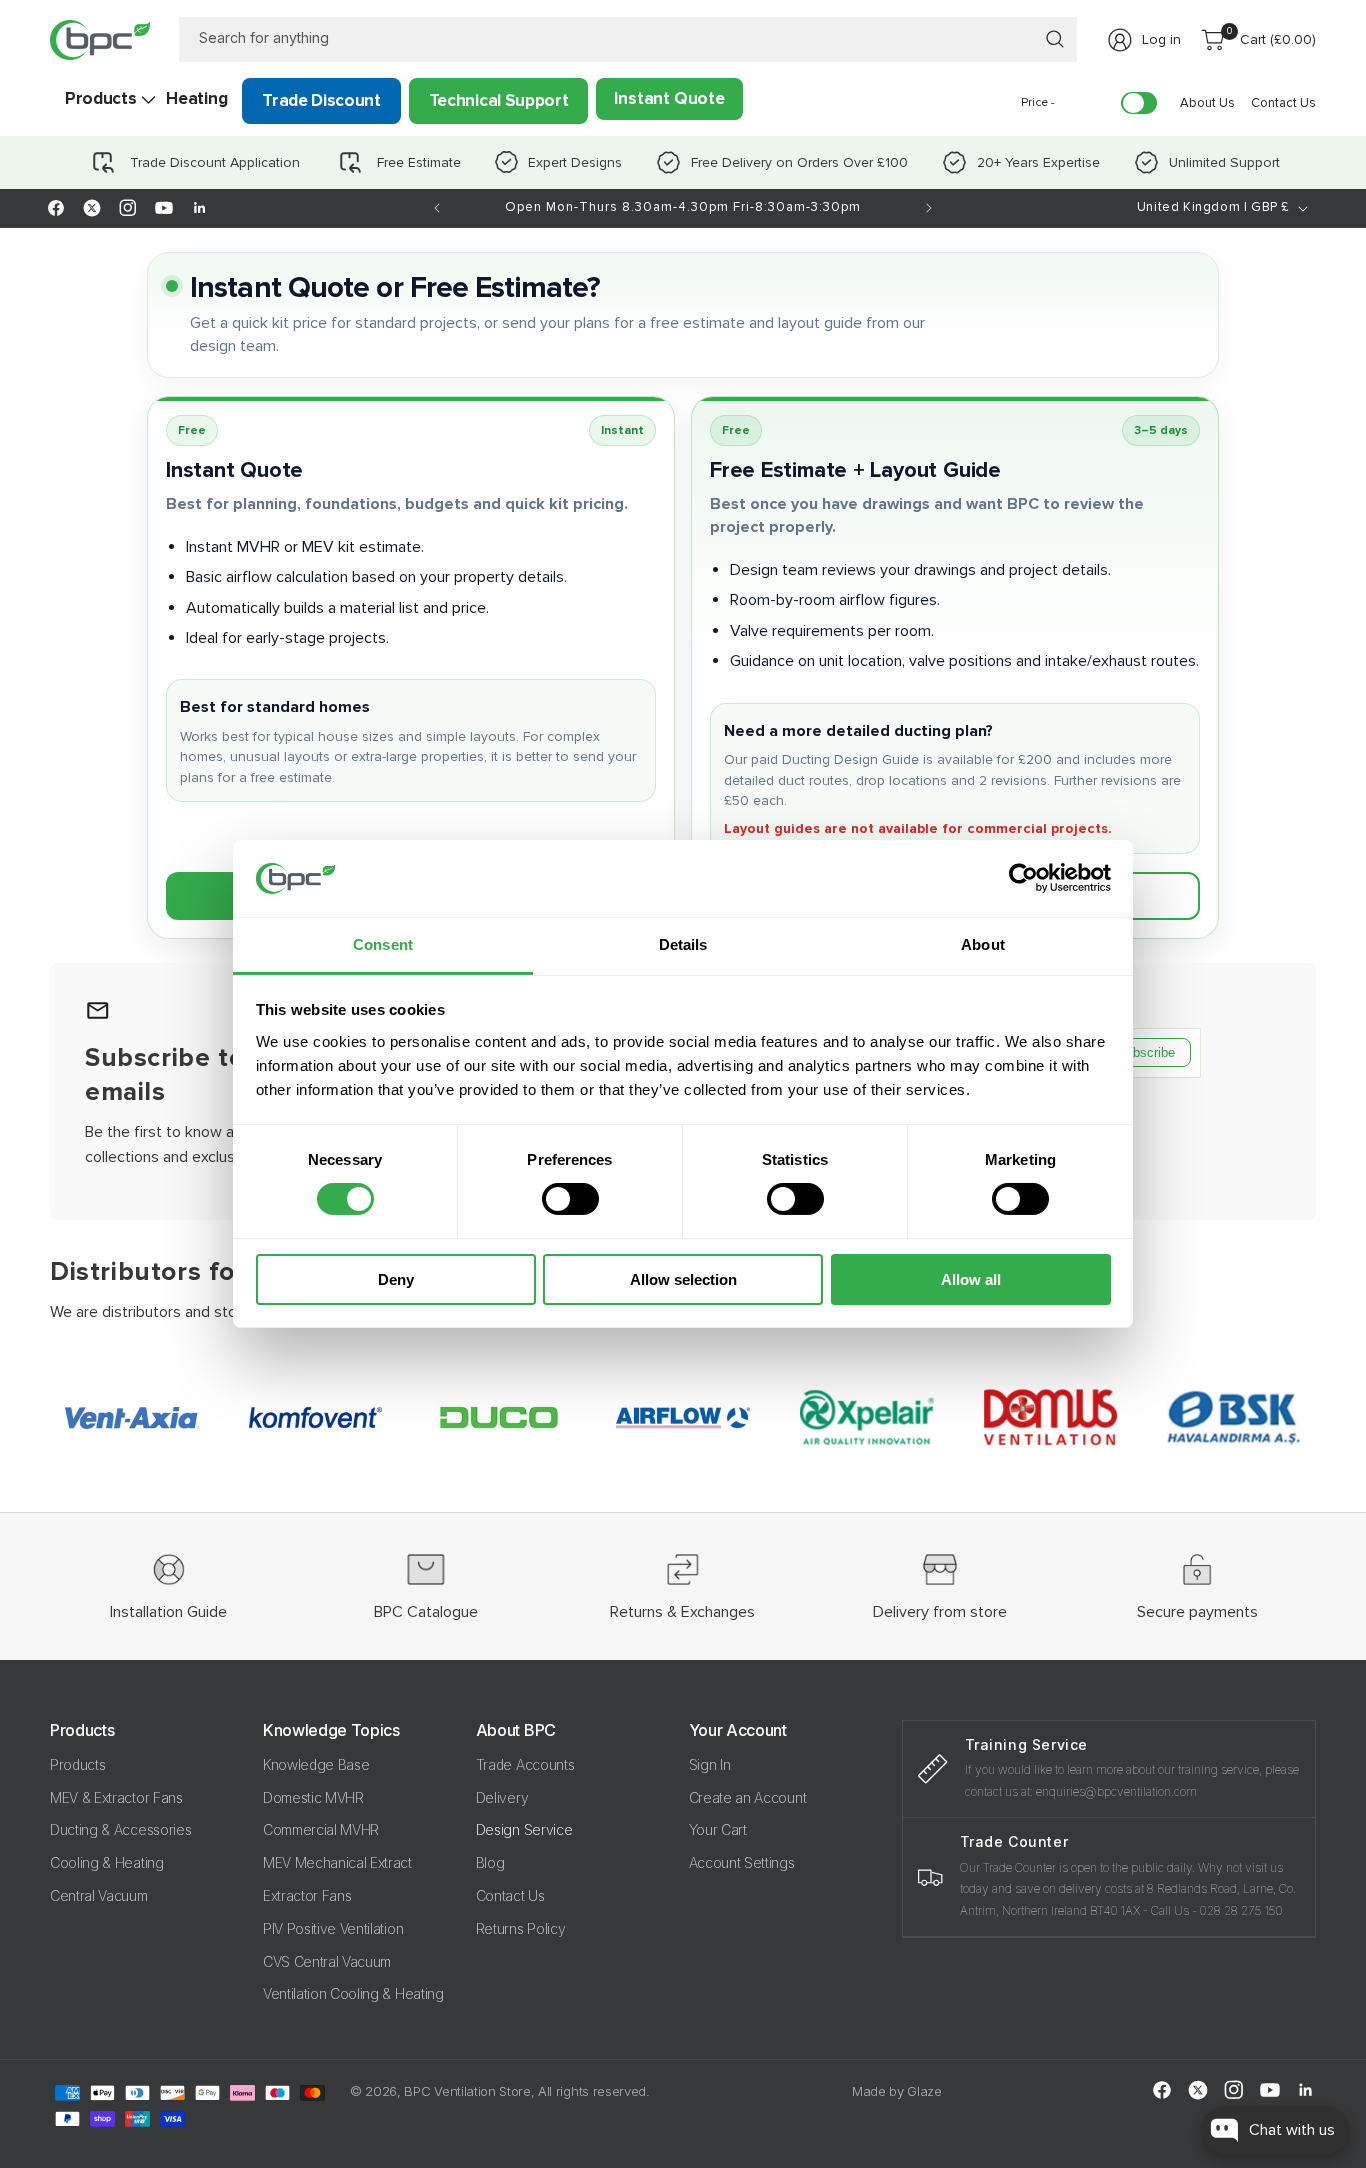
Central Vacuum (99, 1895)
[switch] (570, 1199)
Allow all (971, 1279)
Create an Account (748, 1797)
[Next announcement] (929, 208)
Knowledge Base (316, 1764)
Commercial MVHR (321, 1830)
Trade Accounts (525, 1764)
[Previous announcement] (437, 208)
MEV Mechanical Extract (337, 1862)
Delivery (502, 1797)
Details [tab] (683, 944)
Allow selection (683, 1279)
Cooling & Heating (107, 1862)
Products (77, 1764)
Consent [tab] (383, 944)
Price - (1038, 102)
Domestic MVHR (313, 1797)
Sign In (710, 1764)
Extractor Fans (307, 1895)
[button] (100, 99)
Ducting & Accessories (120, 1830)
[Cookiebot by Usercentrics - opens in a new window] (1023, 878)
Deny (396, 1279)
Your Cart (718, 1830)
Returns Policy (521, 1928)
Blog (490, 1862)
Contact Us (510, 1895)
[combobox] (628, 39)
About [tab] (983, 944)
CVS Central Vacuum (327, 1961)
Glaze (924, 2091)
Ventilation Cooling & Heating (353, 1994)
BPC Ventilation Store (467, 2091)
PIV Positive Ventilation (333, 1928)
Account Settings (742, 1862)
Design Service (524, 1830)
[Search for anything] (1055, 39)
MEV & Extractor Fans (116, 1797)
